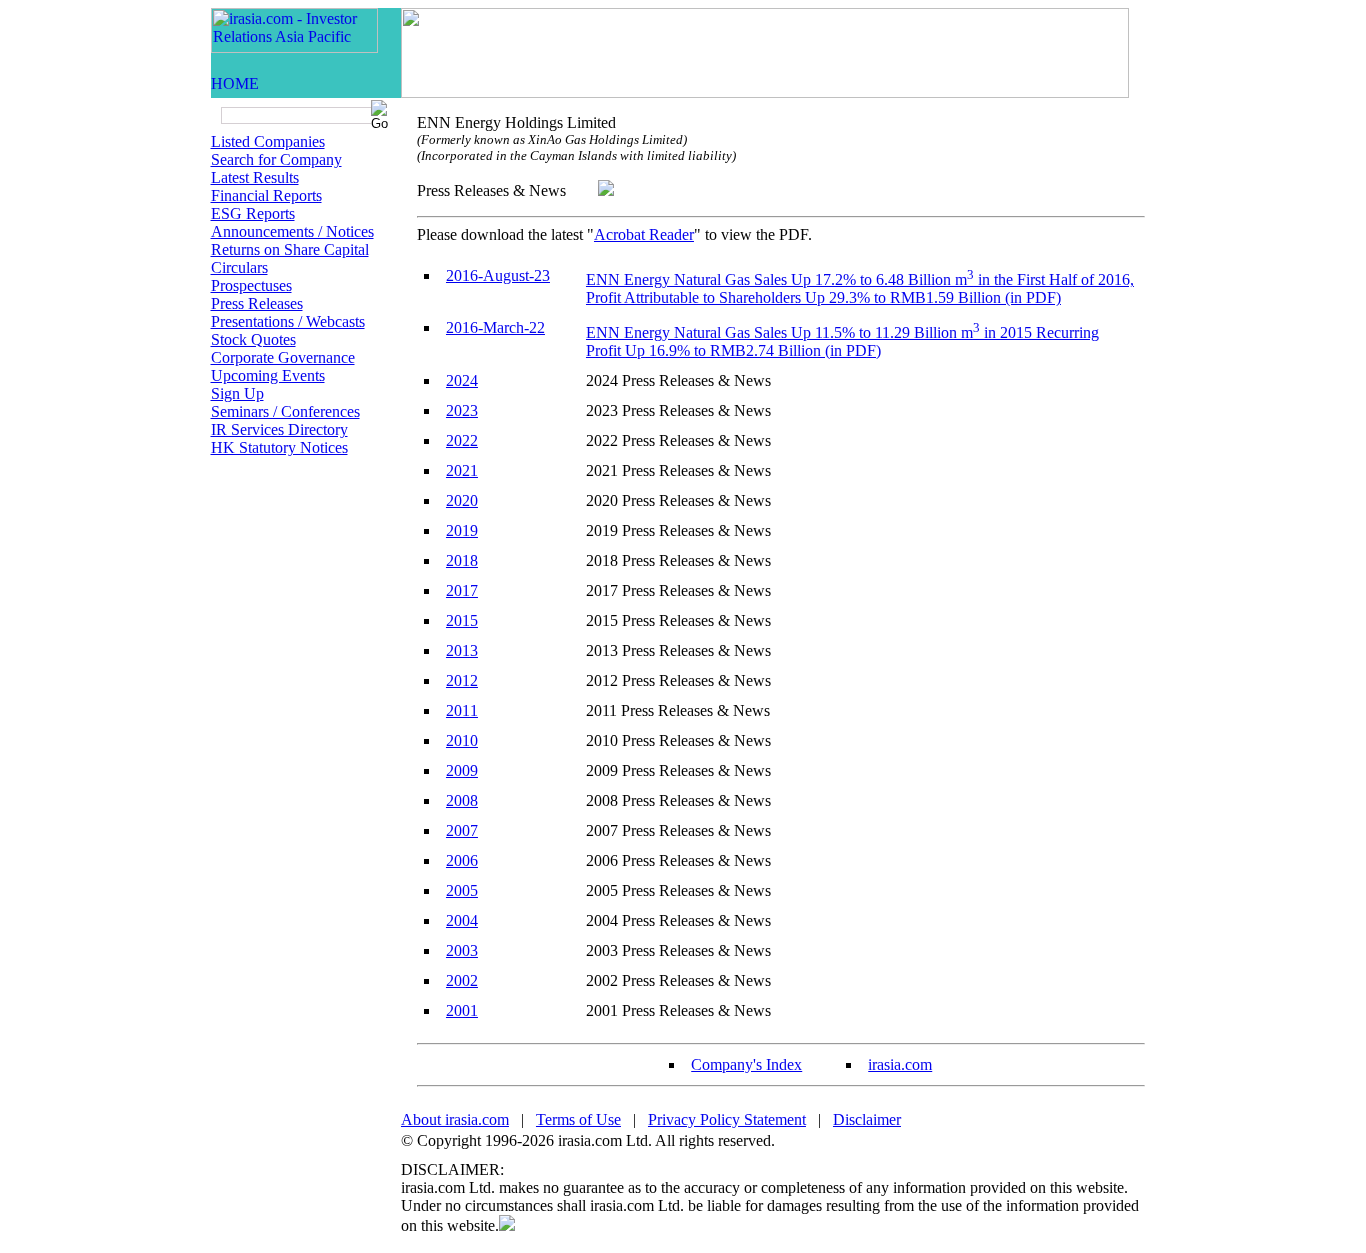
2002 (462, 980)
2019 (462, 530)
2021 (462, 470)
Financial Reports (266, 195)
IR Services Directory (279, 429)
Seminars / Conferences (285, 411)
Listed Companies (268, 141)
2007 (462, 830)
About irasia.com (455, 1119)
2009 (462, 770)
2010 (462, 740)
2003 (462, 950)
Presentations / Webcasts (288, 321)
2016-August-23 (498, 275)
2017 (462, 590)
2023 (462, 410)
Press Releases (257, 303)
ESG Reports (253, 213)
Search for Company (276, 159)
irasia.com (900, 1064)
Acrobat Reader (644, 234)
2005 (462, 890)
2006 (462, 860)
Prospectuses (251, 285)
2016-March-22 (495, 327)
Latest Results (255, 177)
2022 (462, 440)
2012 (462, 680)
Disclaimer (867, 1119)
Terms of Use (578, 1119)
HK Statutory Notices (279, 447)
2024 (462, 380)
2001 (462, 1010)
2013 (462, 650)
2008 (462, 800)
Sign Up (237, 393)
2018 (462, 560)
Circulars (239, 267)
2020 (462, 500)
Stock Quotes (253, 339)
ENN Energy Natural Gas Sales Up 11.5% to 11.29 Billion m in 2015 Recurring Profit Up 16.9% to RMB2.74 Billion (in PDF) (842, 341)
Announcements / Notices (292, 231)
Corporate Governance (283, 357)
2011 (462, 710)
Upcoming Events (268, 375)
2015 (462, 620)
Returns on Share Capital (290, 249)
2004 (462, 920)
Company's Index (746, 1064)
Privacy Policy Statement (727, 1119)
